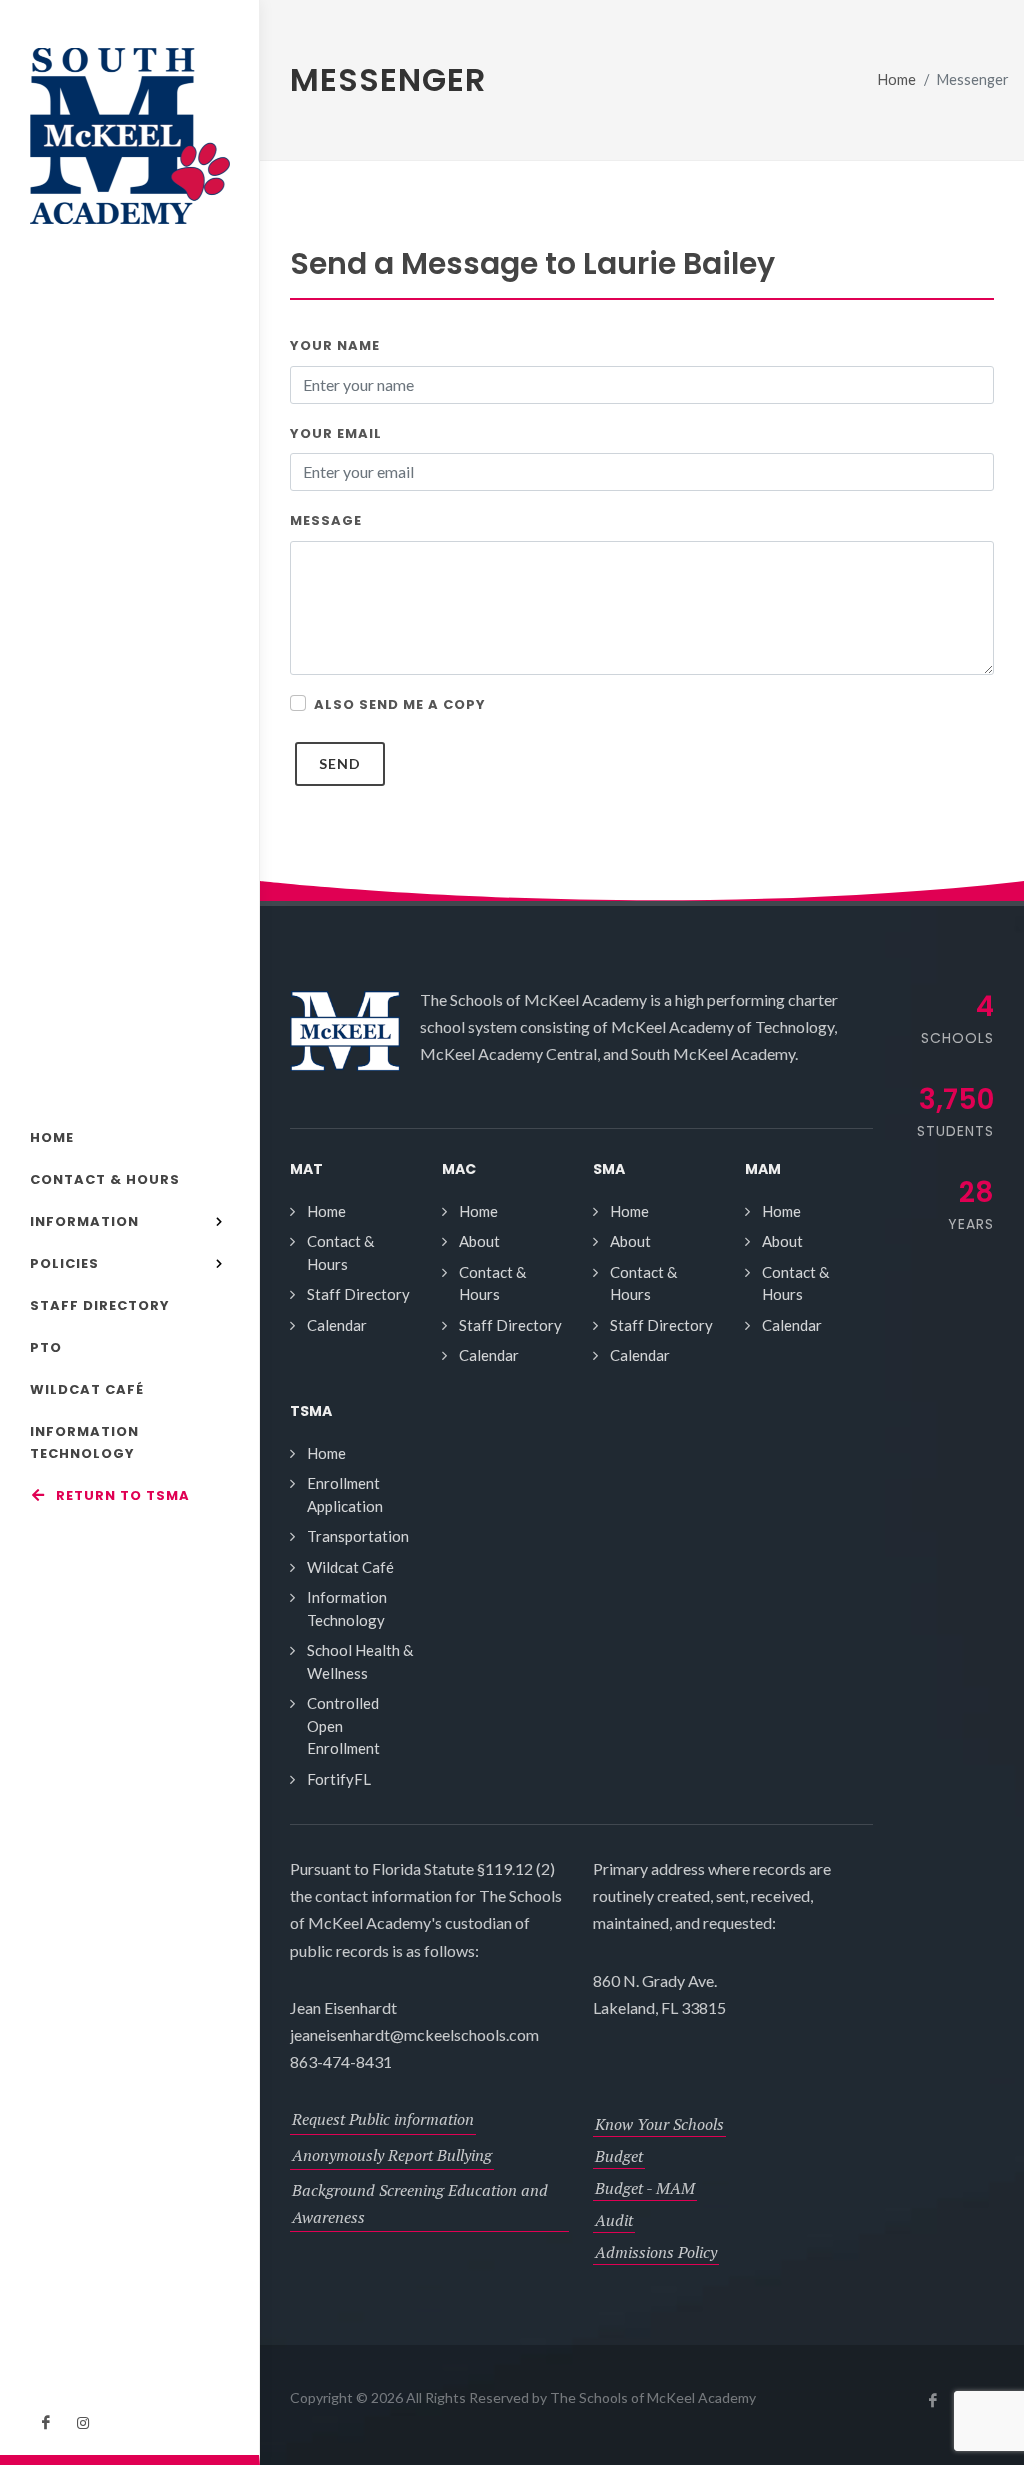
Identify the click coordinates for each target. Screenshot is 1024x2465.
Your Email (336, 433)
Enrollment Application (345, 1494)
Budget (619, 2156)
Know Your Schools (659, 2124)
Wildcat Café (350, 1567)
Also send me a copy (400, 704)
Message (326, 520)
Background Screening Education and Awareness (420, 2203)
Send (340, 763)
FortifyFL (339, 1779)
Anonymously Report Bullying (392, 2155)
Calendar (337, 1325)
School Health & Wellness (360, 1661)
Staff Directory (358, 1294)
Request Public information (383, 2119)
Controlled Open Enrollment (343, 1725)
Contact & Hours (340, 1252)
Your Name (335, 345)
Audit (614, 2220)
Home (897, 79)
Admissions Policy (656, 2252)
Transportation (358, 1536)
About (479, 1241)
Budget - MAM (645, 2188)
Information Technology (347, 1608)
